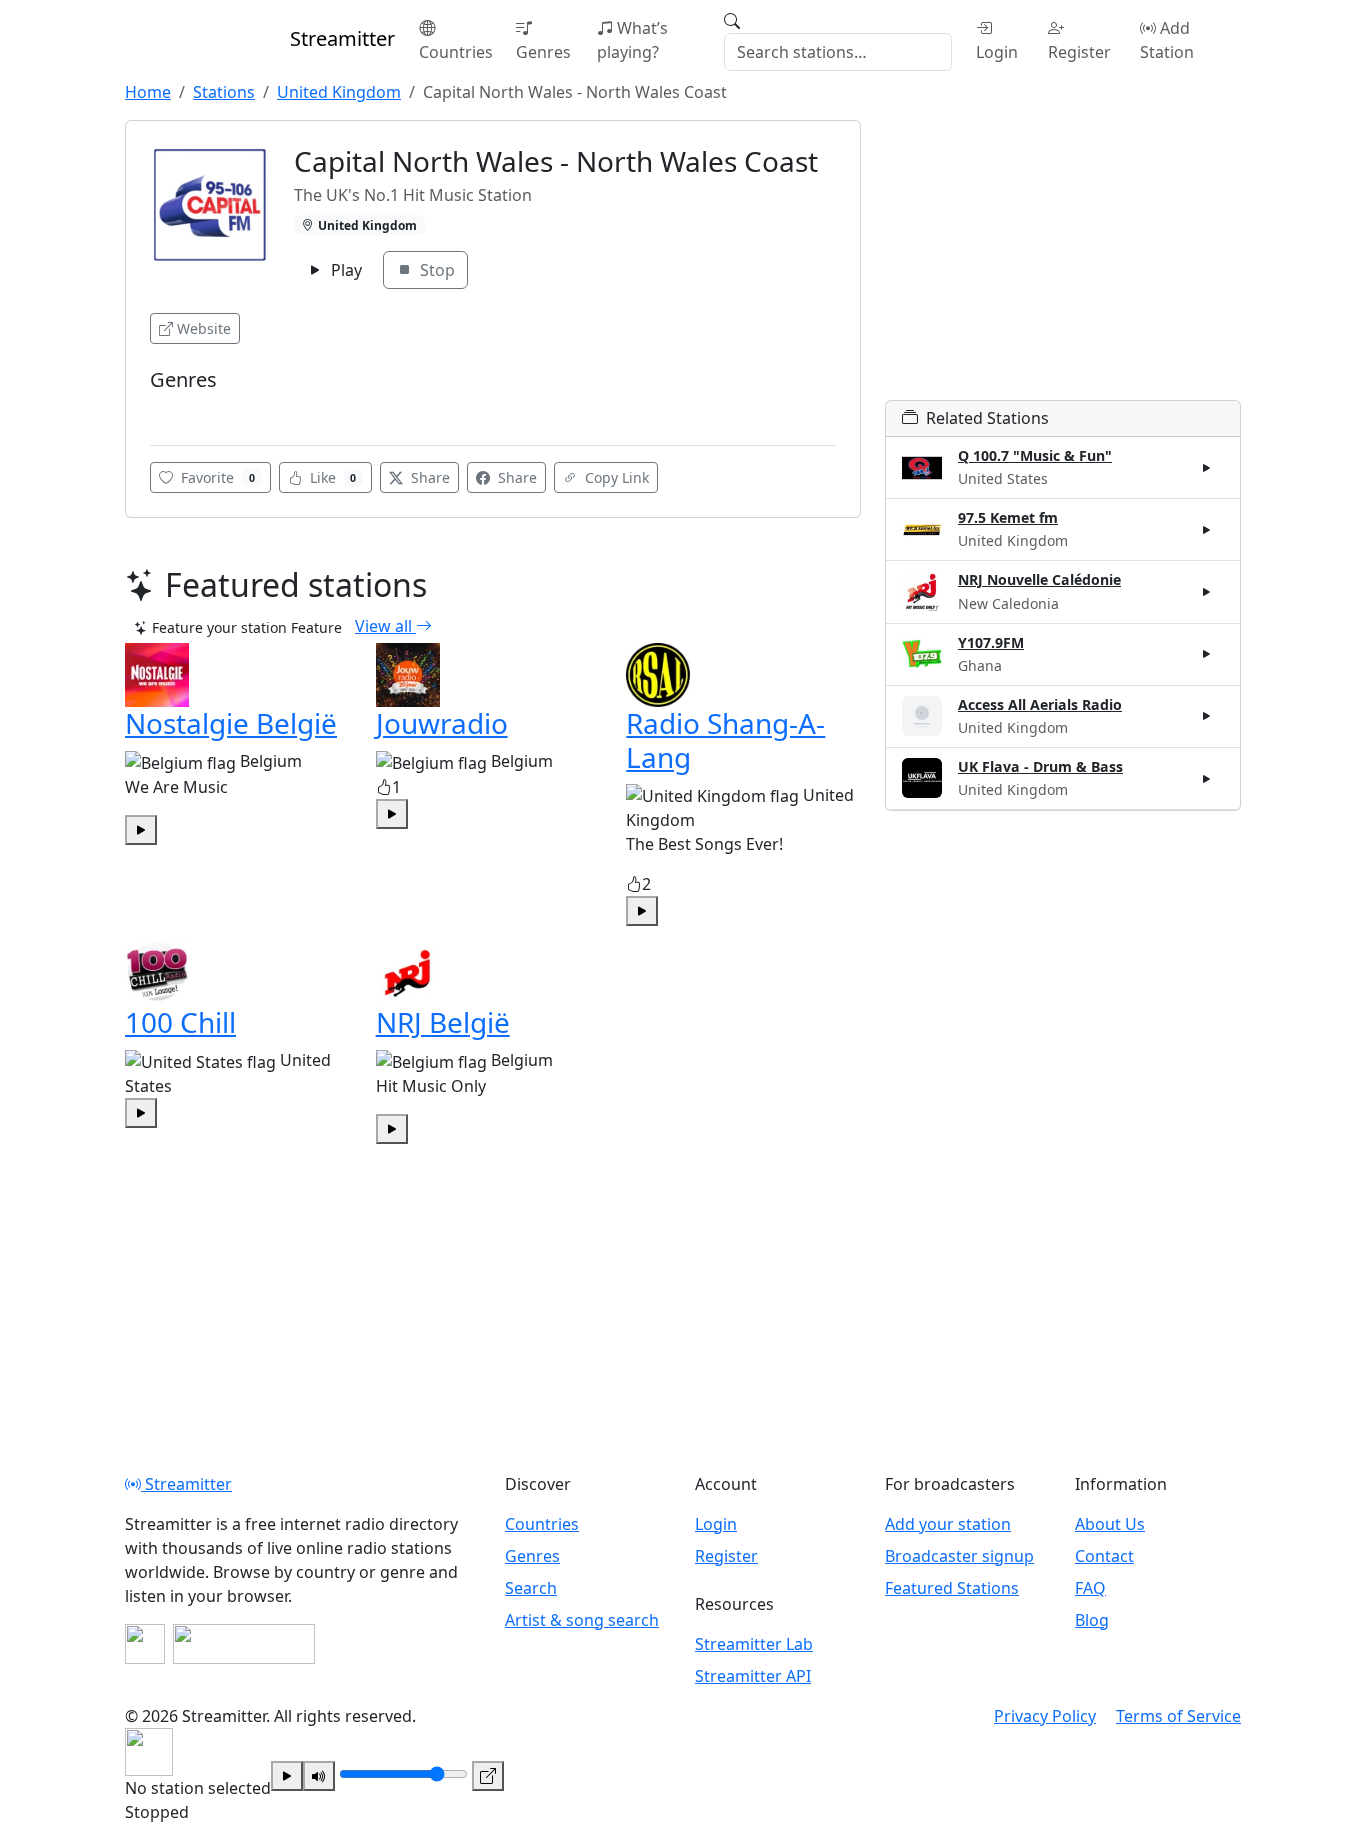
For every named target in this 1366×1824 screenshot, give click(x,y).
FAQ (1090, 1588)
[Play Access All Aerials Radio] (1207, 716)
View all (385, 626)
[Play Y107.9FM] (1207, 654)
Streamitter (186, 1484)
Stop (435, 270)
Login (997, 52)
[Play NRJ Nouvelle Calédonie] (1207, 592)
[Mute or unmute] (319, 1776)
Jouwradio (442, 723)
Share (428, 477)
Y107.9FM (991, 642)
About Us (1110, 1524)
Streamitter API (753, 1676)
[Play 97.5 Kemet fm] (1207, 530)
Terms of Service (1178, 1716)
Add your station (948, 1524)
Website (204, 328)
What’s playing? (632, 40)
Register (1079, 52)
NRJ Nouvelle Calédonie (1039, 579)
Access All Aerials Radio (1040, 704)
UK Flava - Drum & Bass (1040, 766)
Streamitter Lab (754, 1644)
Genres (543, 52)
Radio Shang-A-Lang (725, 740)
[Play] (287, 1776)
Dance (176, 410)
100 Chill (180, 1022)
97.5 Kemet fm (1008, 517)
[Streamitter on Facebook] (145, 1644)
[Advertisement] (1063, 260)
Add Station (1167, 40)
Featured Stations (952, 1588)
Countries (456, 52)
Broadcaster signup (959, 1556)
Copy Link (615, 477)
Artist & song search (582, 1620)
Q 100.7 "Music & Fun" (1035, 455)
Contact (1104, 1556)
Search (531, 1588)
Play (344, 270)
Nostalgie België (231, 723)
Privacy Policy (1045, 1716)
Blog (1092, 1620)
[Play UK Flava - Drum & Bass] (1207, 778)
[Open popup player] (488, 1776)
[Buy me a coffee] (244, 1644)
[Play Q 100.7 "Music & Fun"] (1207, 468)
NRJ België (443, 1022)
